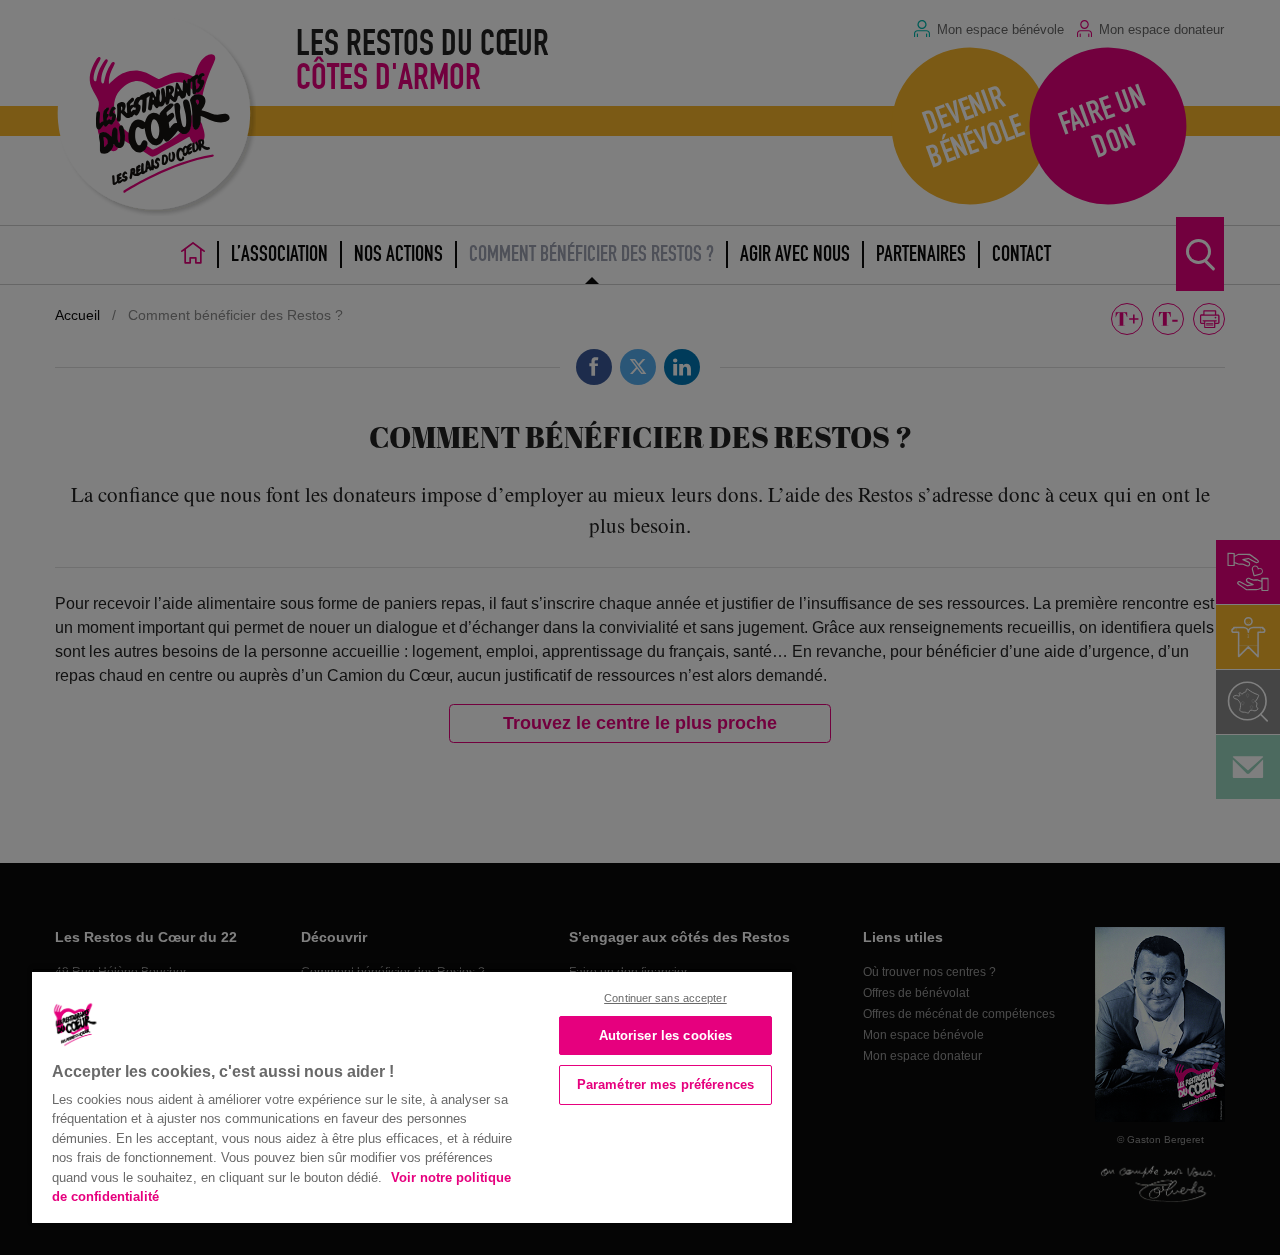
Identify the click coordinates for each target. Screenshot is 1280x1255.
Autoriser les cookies (666, 1035)
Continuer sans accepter (665, 998)
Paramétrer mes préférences (665, 1084)
